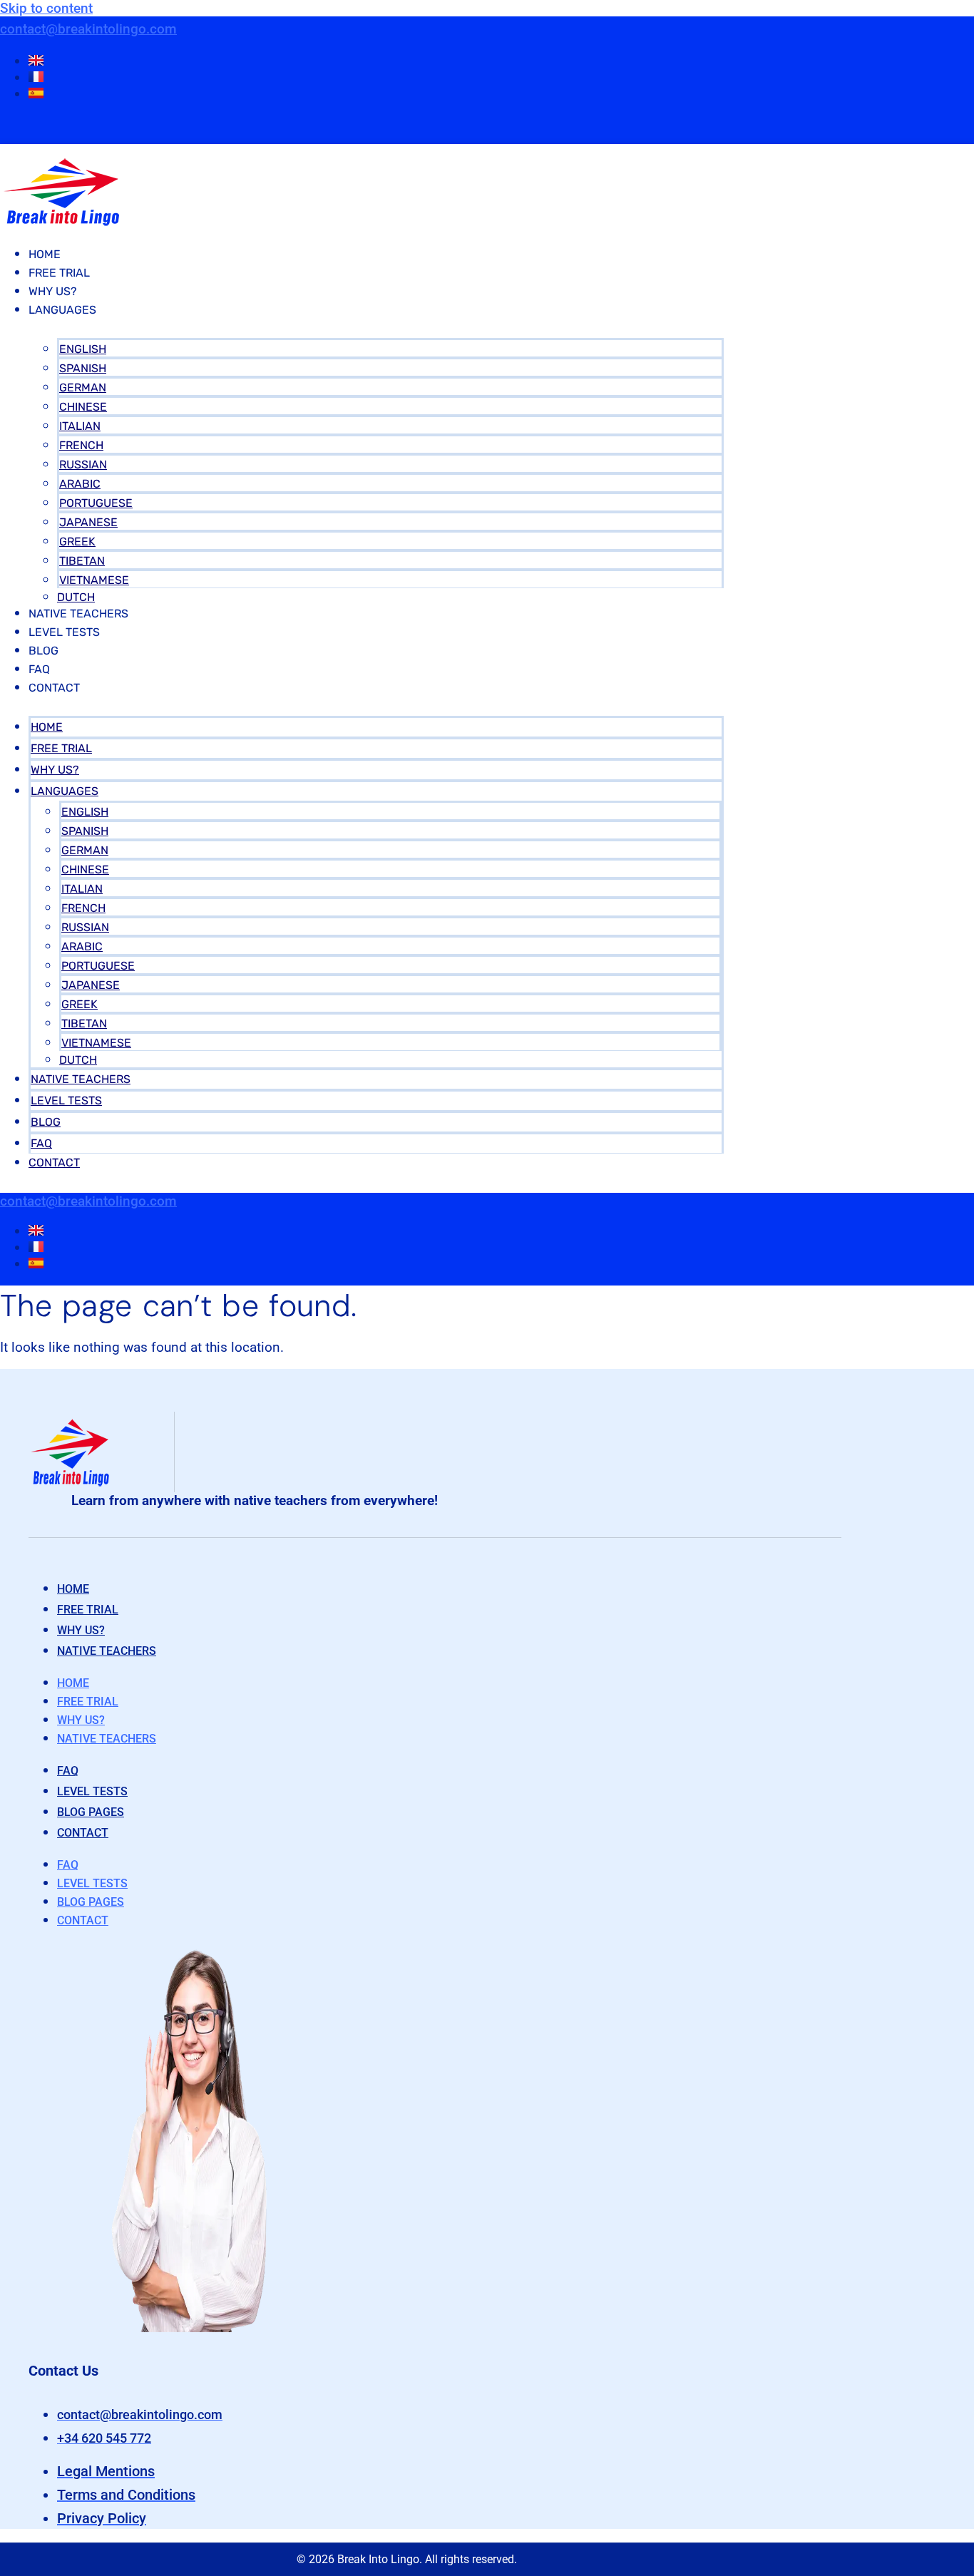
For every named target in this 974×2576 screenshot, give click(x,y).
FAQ (39, 669)
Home (45, 254)
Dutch (76, 597)
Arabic (80, 484)
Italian (80, 426)
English (83, 349)
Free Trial (59, 273)
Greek (77, 542)
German (83, 388)
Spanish (83, 368)
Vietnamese (94, 580)
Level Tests (64, 632)
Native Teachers (107, 1651)
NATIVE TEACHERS (78, 614)
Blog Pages (91, 1812)
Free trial (88, 1610)
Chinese (83, 407)
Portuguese (96, 503)
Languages (62, 310)
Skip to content (46, 8)
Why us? (81, 1630)
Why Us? (53, 291)
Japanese (88, 522)
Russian (83, 465)
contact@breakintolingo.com (88, 29)
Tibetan (82, 561)
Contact (54, 688)
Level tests (92, 1791)
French (81, 445)
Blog (43, 651)
